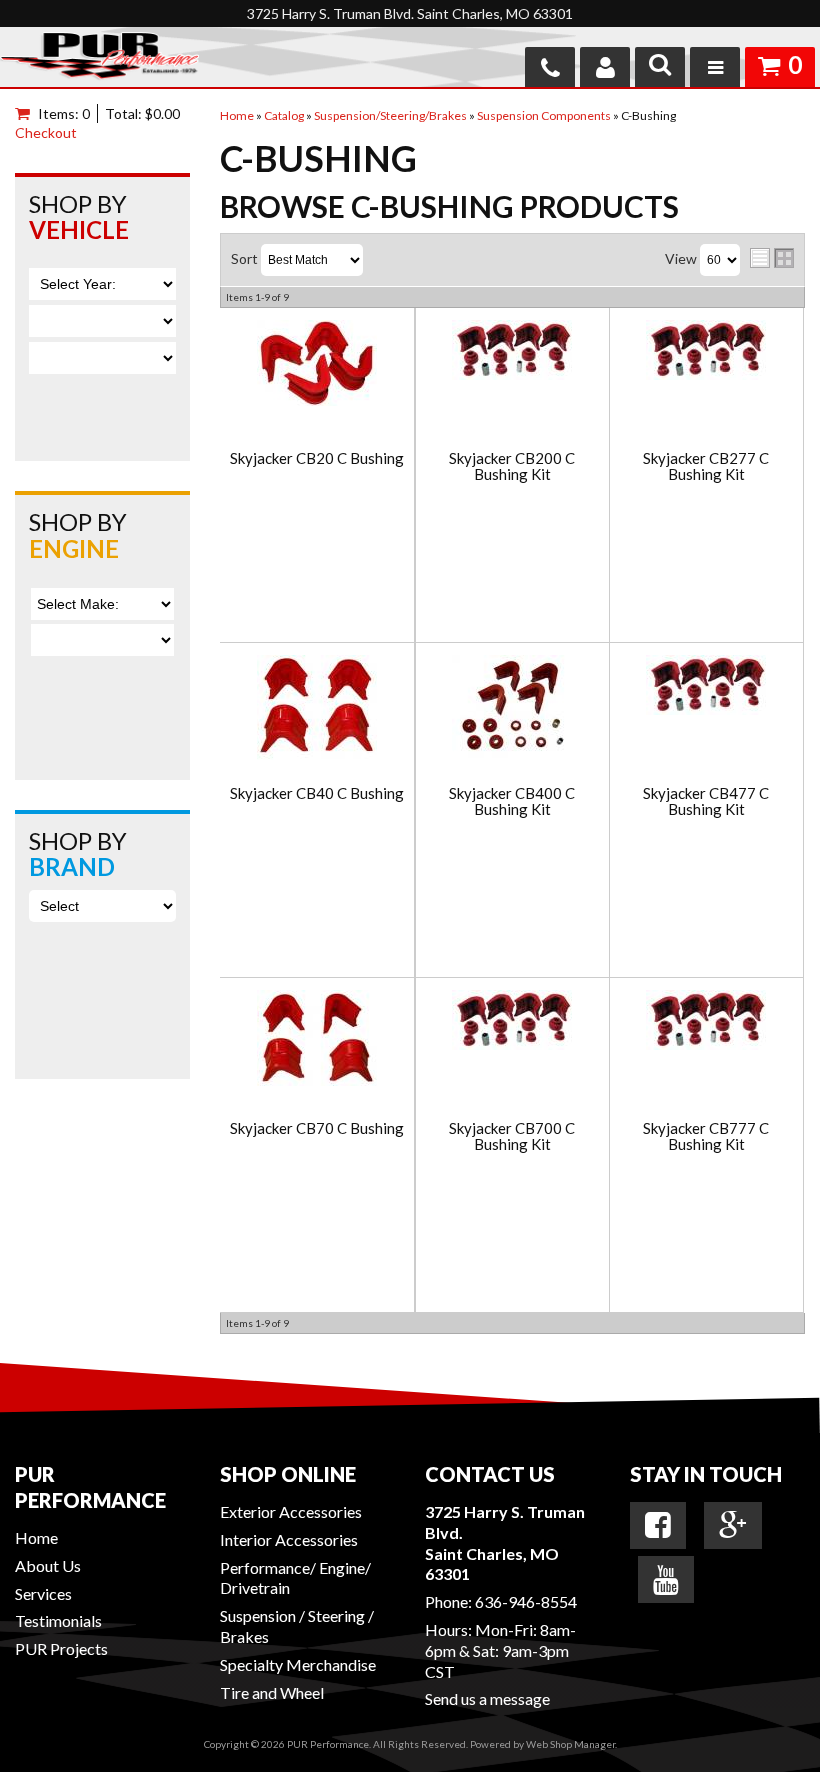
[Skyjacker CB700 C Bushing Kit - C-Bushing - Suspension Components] (512, 1021)
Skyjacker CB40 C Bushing (317, 793)
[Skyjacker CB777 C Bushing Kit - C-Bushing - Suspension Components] (706, 1021)
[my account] (605, 67)
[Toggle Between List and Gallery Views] (772, 258)
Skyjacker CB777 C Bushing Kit (706, 1136)
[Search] (660, 67)
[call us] (550, 67)
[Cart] (26, 113)
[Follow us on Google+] (733, 1525)
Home (36, 1537)
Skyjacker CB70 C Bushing (317, 1128)
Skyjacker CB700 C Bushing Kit (512, 1136)
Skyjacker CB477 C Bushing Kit (706, 801)
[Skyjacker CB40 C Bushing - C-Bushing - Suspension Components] (317, 709)
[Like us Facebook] (658, 1525)
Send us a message (487, 1698)
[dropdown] (715, 67)
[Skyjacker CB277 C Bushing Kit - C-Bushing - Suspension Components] (706, 351)
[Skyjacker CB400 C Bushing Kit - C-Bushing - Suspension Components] (512, 708)
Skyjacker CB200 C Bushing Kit (512, 466)
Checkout (46, 132)
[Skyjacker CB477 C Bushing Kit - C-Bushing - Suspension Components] (706, 686)
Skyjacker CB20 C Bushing (317, 458)
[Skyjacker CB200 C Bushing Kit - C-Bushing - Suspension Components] (512, 351)
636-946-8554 (526, 1601)
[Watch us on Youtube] (666, 1580)
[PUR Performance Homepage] (99, 59)
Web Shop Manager (570, 1744)
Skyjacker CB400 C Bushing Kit (512, 801)
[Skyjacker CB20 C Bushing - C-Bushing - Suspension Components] (317, 364)
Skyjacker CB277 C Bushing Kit (706, 466)
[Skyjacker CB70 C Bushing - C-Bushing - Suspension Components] (317, 1039)
